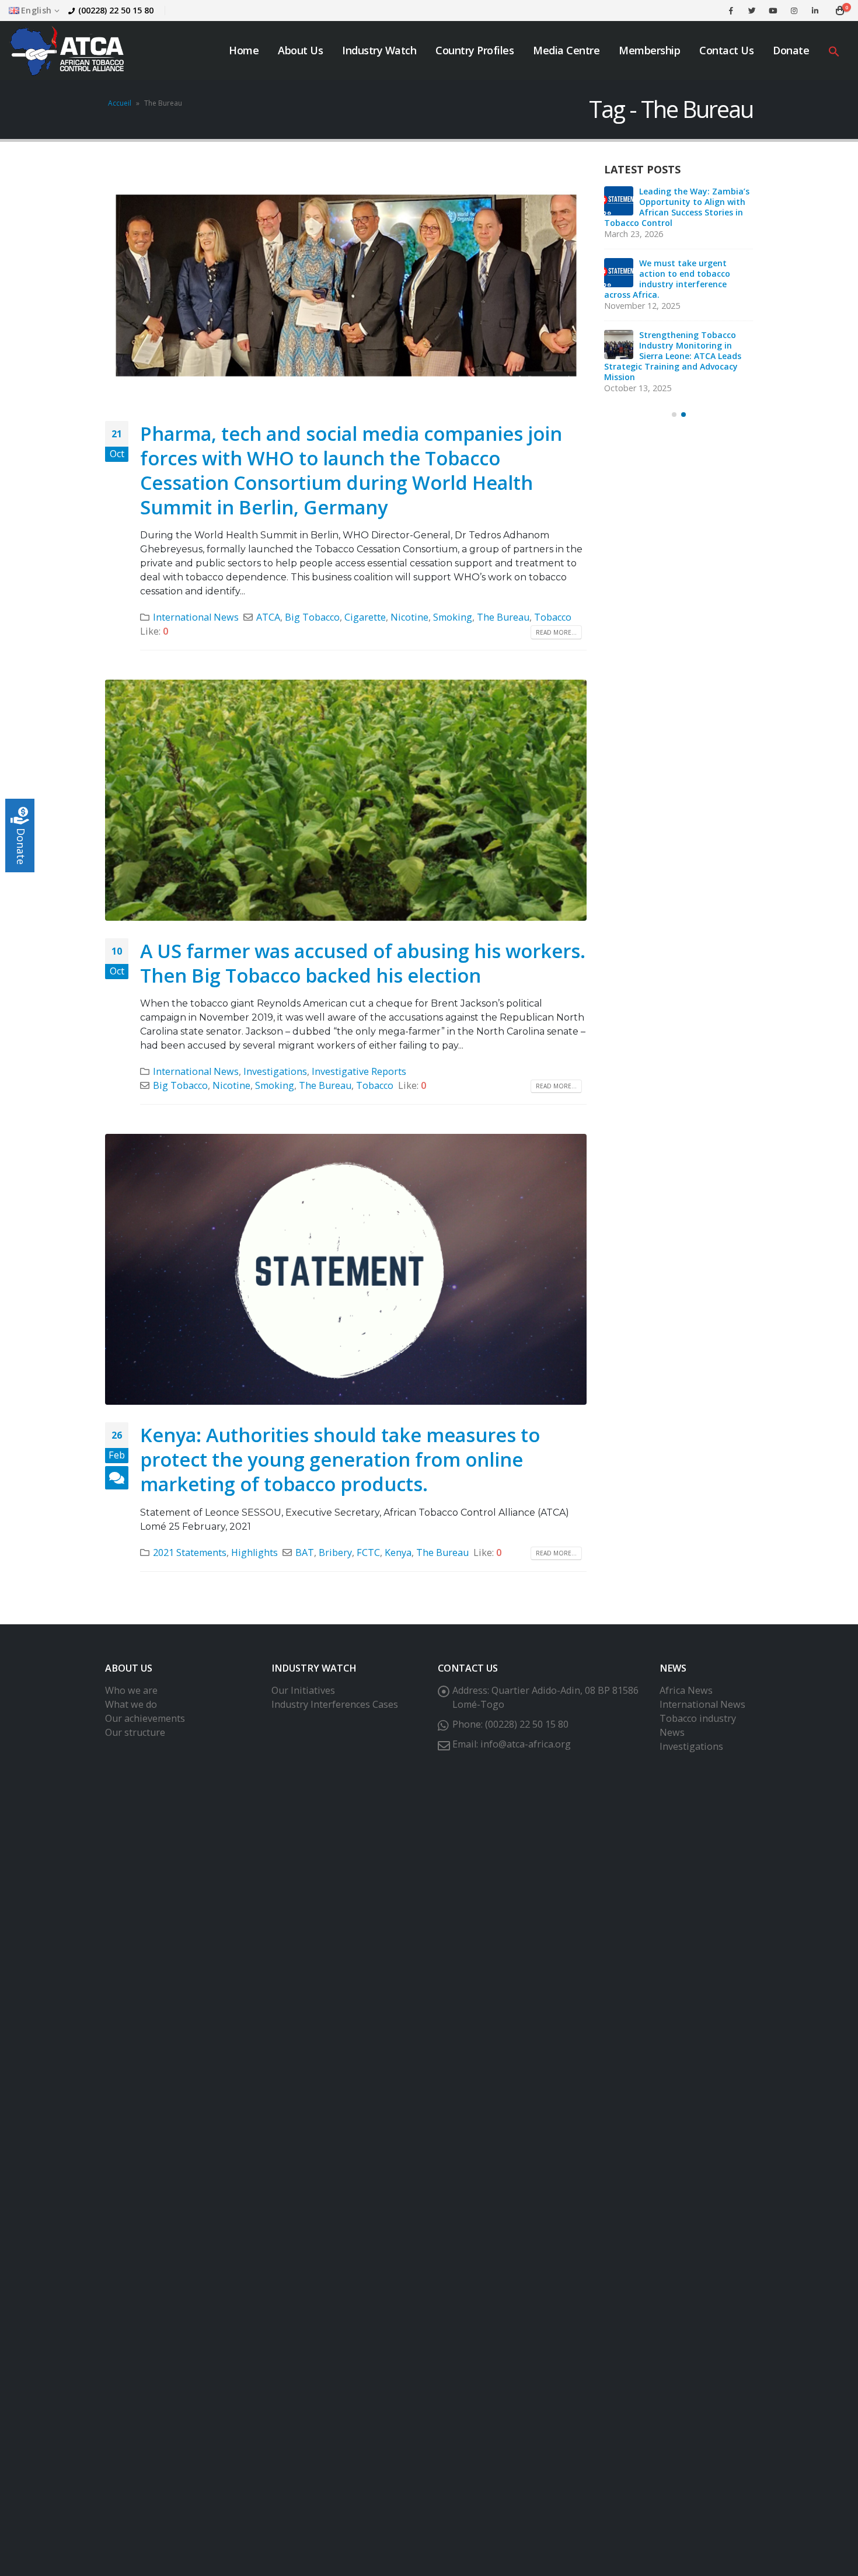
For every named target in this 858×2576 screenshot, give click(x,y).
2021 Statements (190, 1552)
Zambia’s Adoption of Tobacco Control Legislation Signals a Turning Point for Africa (666, 330)
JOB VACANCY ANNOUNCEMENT (675, 268)
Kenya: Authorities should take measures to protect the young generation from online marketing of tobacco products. (340, 1459)
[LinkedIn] (815, 11)
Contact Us (726, 50)
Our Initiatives (303, 1690)
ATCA (268, 617)
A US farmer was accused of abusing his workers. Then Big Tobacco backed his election (363, 963)
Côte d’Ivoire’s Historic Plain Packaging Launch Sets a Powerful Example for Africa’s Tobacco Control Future (678, 207)
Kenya (398, 1552)
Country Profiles (475, 50)
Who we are (131, 1690)
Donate (791, 50)
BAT (305, 1552)
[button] (834, 51)
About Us (300, 50)
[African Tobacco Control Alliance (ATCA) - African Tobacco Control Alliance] (67, 51)
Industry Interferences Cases (335, 1704)
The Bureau (503, 617)
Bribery (335, 1552)
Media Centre (566, 50)
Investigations (275, 1071)
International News (196, 617)
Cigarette (365, 617)
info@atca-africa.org (526, 1744)
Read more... (556, 632)
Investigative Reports (359, 1071)
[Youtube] (773, 11)
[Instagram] (794, 11)
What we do (131, 1704)
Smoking (453, 617)
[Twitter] (752, 11)
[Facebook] (731, 11)
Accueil (120, 103)
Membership (649, 50)
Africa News (686, 1690)
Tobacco (553, 617)
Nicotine (409, 617)
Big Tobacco (312, 617)
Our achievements (145, 1718)
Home (244, 50)
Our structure (135, 1732)
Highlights (254, 1552)
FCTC (368, 1552)
